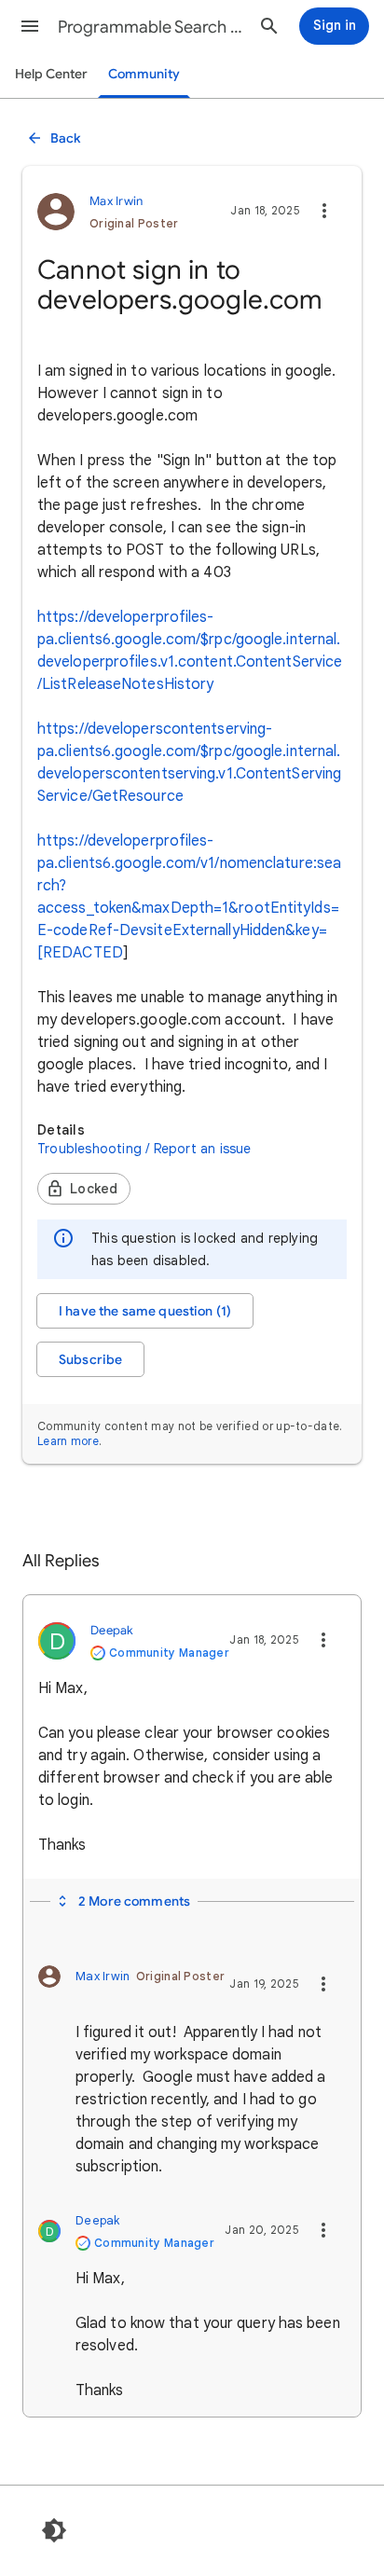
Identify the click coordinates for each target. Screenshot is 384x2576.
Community (144, 74)
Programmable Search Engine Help (151, 27)
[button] (30, 26)
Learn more (68, 1441)
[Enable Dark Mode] (54, 2530)
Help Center (51, 74)
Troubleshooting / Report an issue (144, 1149)
